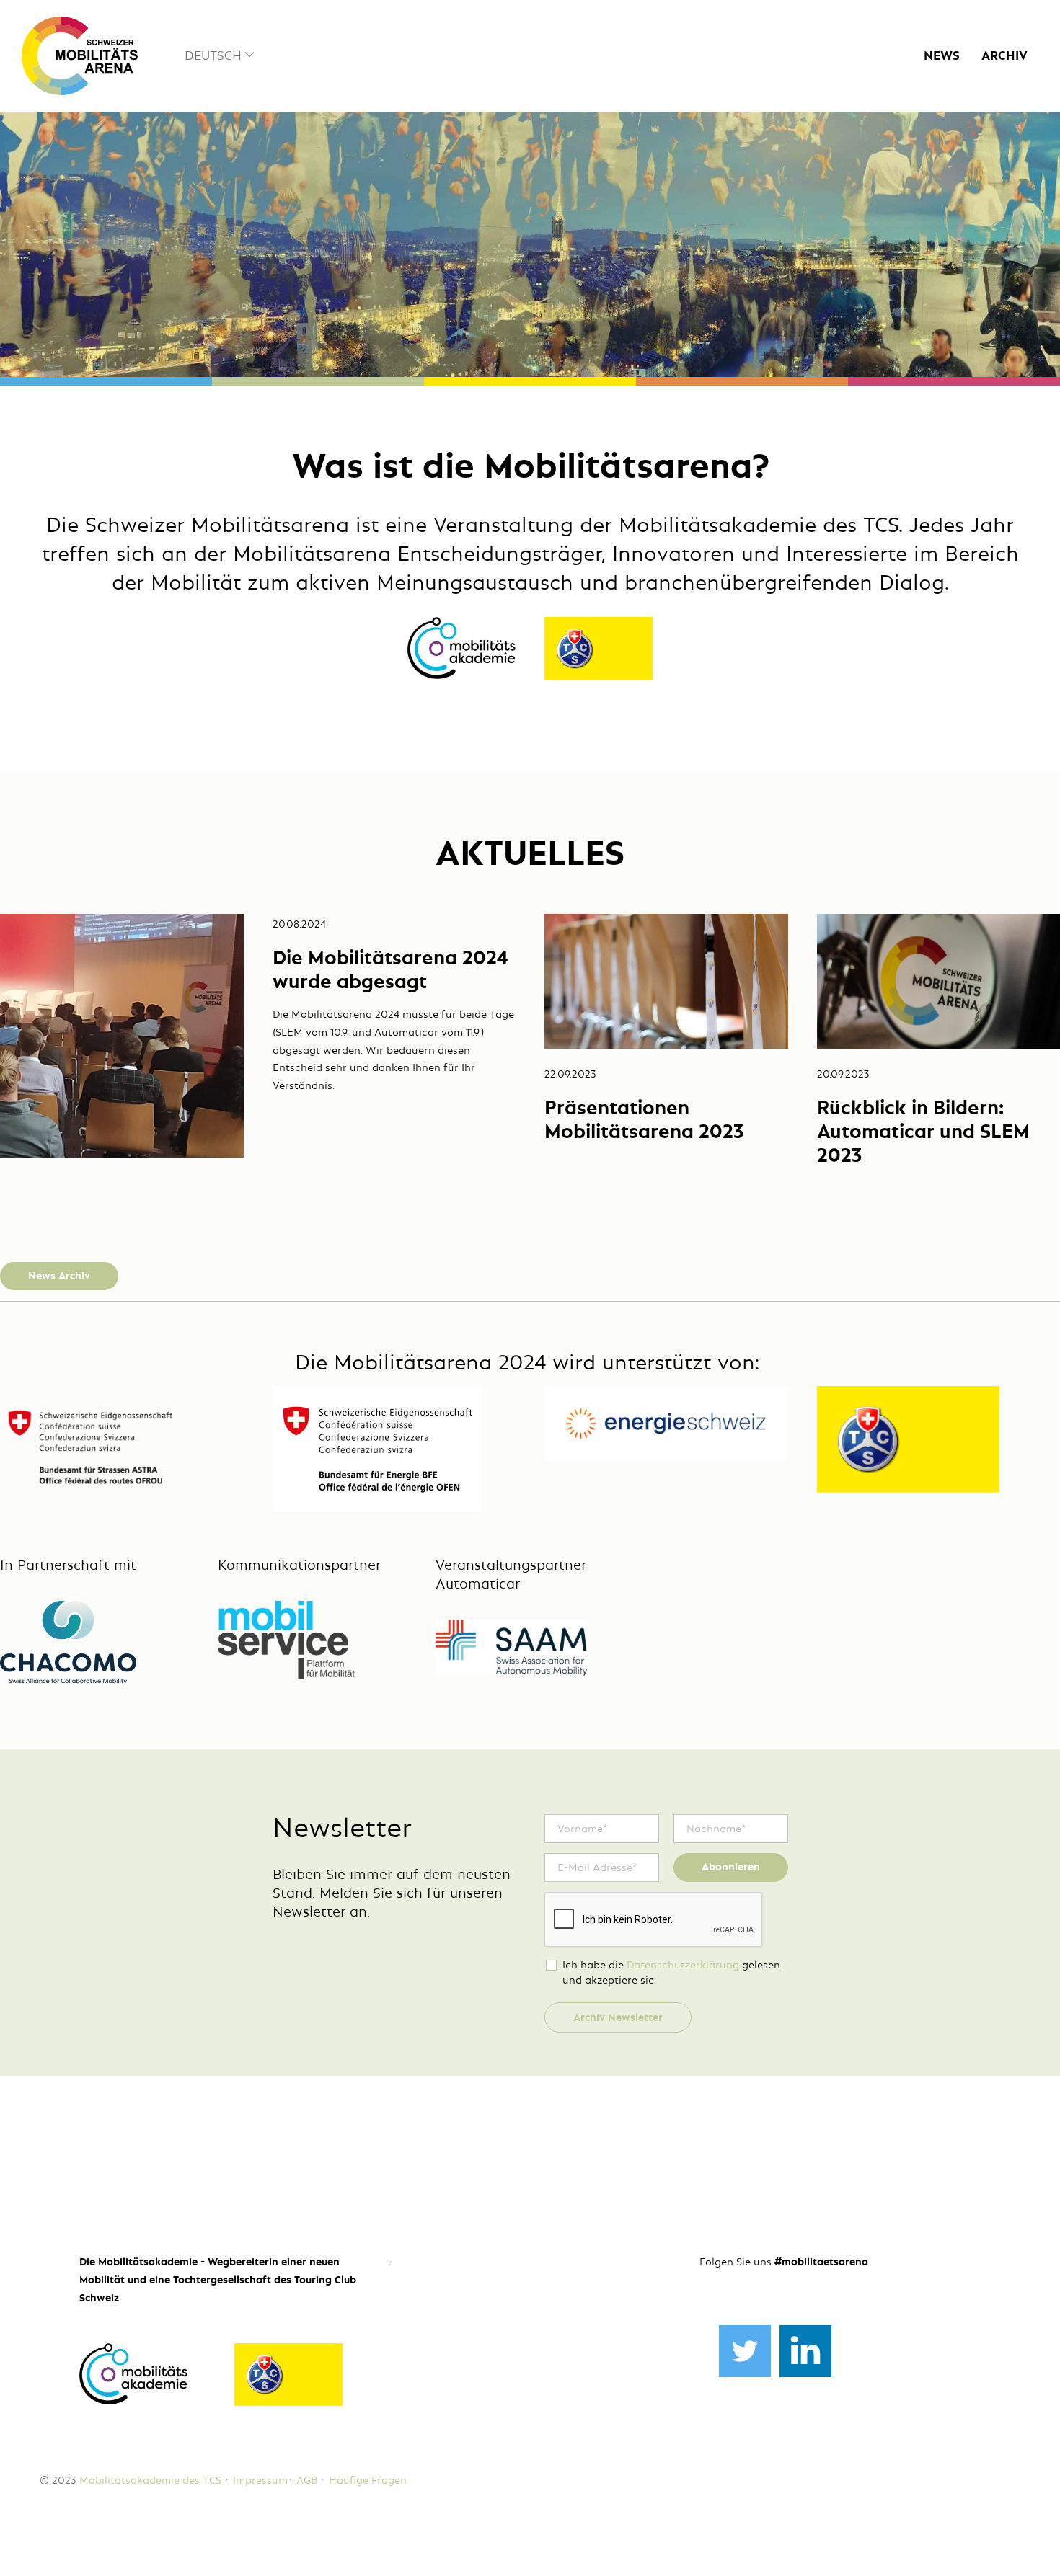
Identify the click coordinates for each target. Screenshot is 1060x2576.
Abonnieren (731, 1867)
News (942, 56)
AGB (307, 2480)
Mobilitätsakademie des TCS (150, 2480)
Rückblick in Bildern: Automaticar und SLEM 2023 (923, 1131)
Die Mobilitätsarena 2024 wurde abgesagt (390, 969)
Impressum (260, 2480)
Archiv (1004, 56)
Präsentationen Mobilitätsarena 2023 (644, 1119)
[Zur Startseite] (80, 56)
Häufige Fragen (368, 2480)
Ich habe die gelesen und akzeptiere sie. (671, 1972)
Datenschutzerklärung (683, 1965)
